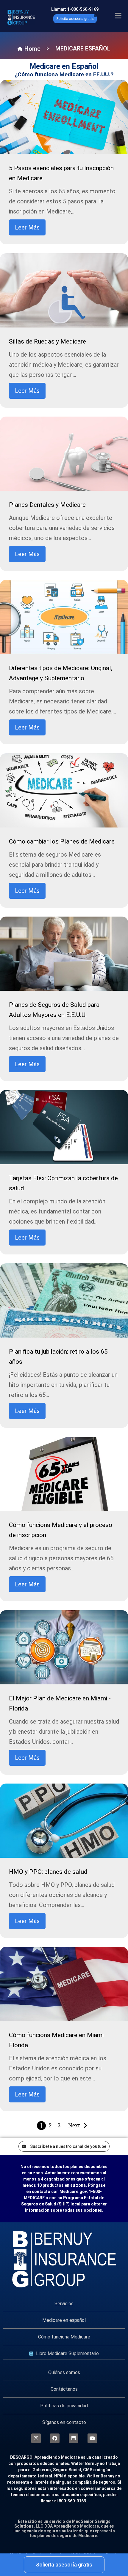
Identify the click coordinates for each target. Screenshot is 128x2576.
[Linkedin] (74, 2438)
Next (74, 2125)
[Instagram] (36, 2438)
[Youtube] (92, 2438)
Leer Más (27, 227)
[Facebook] (55, 2438)
